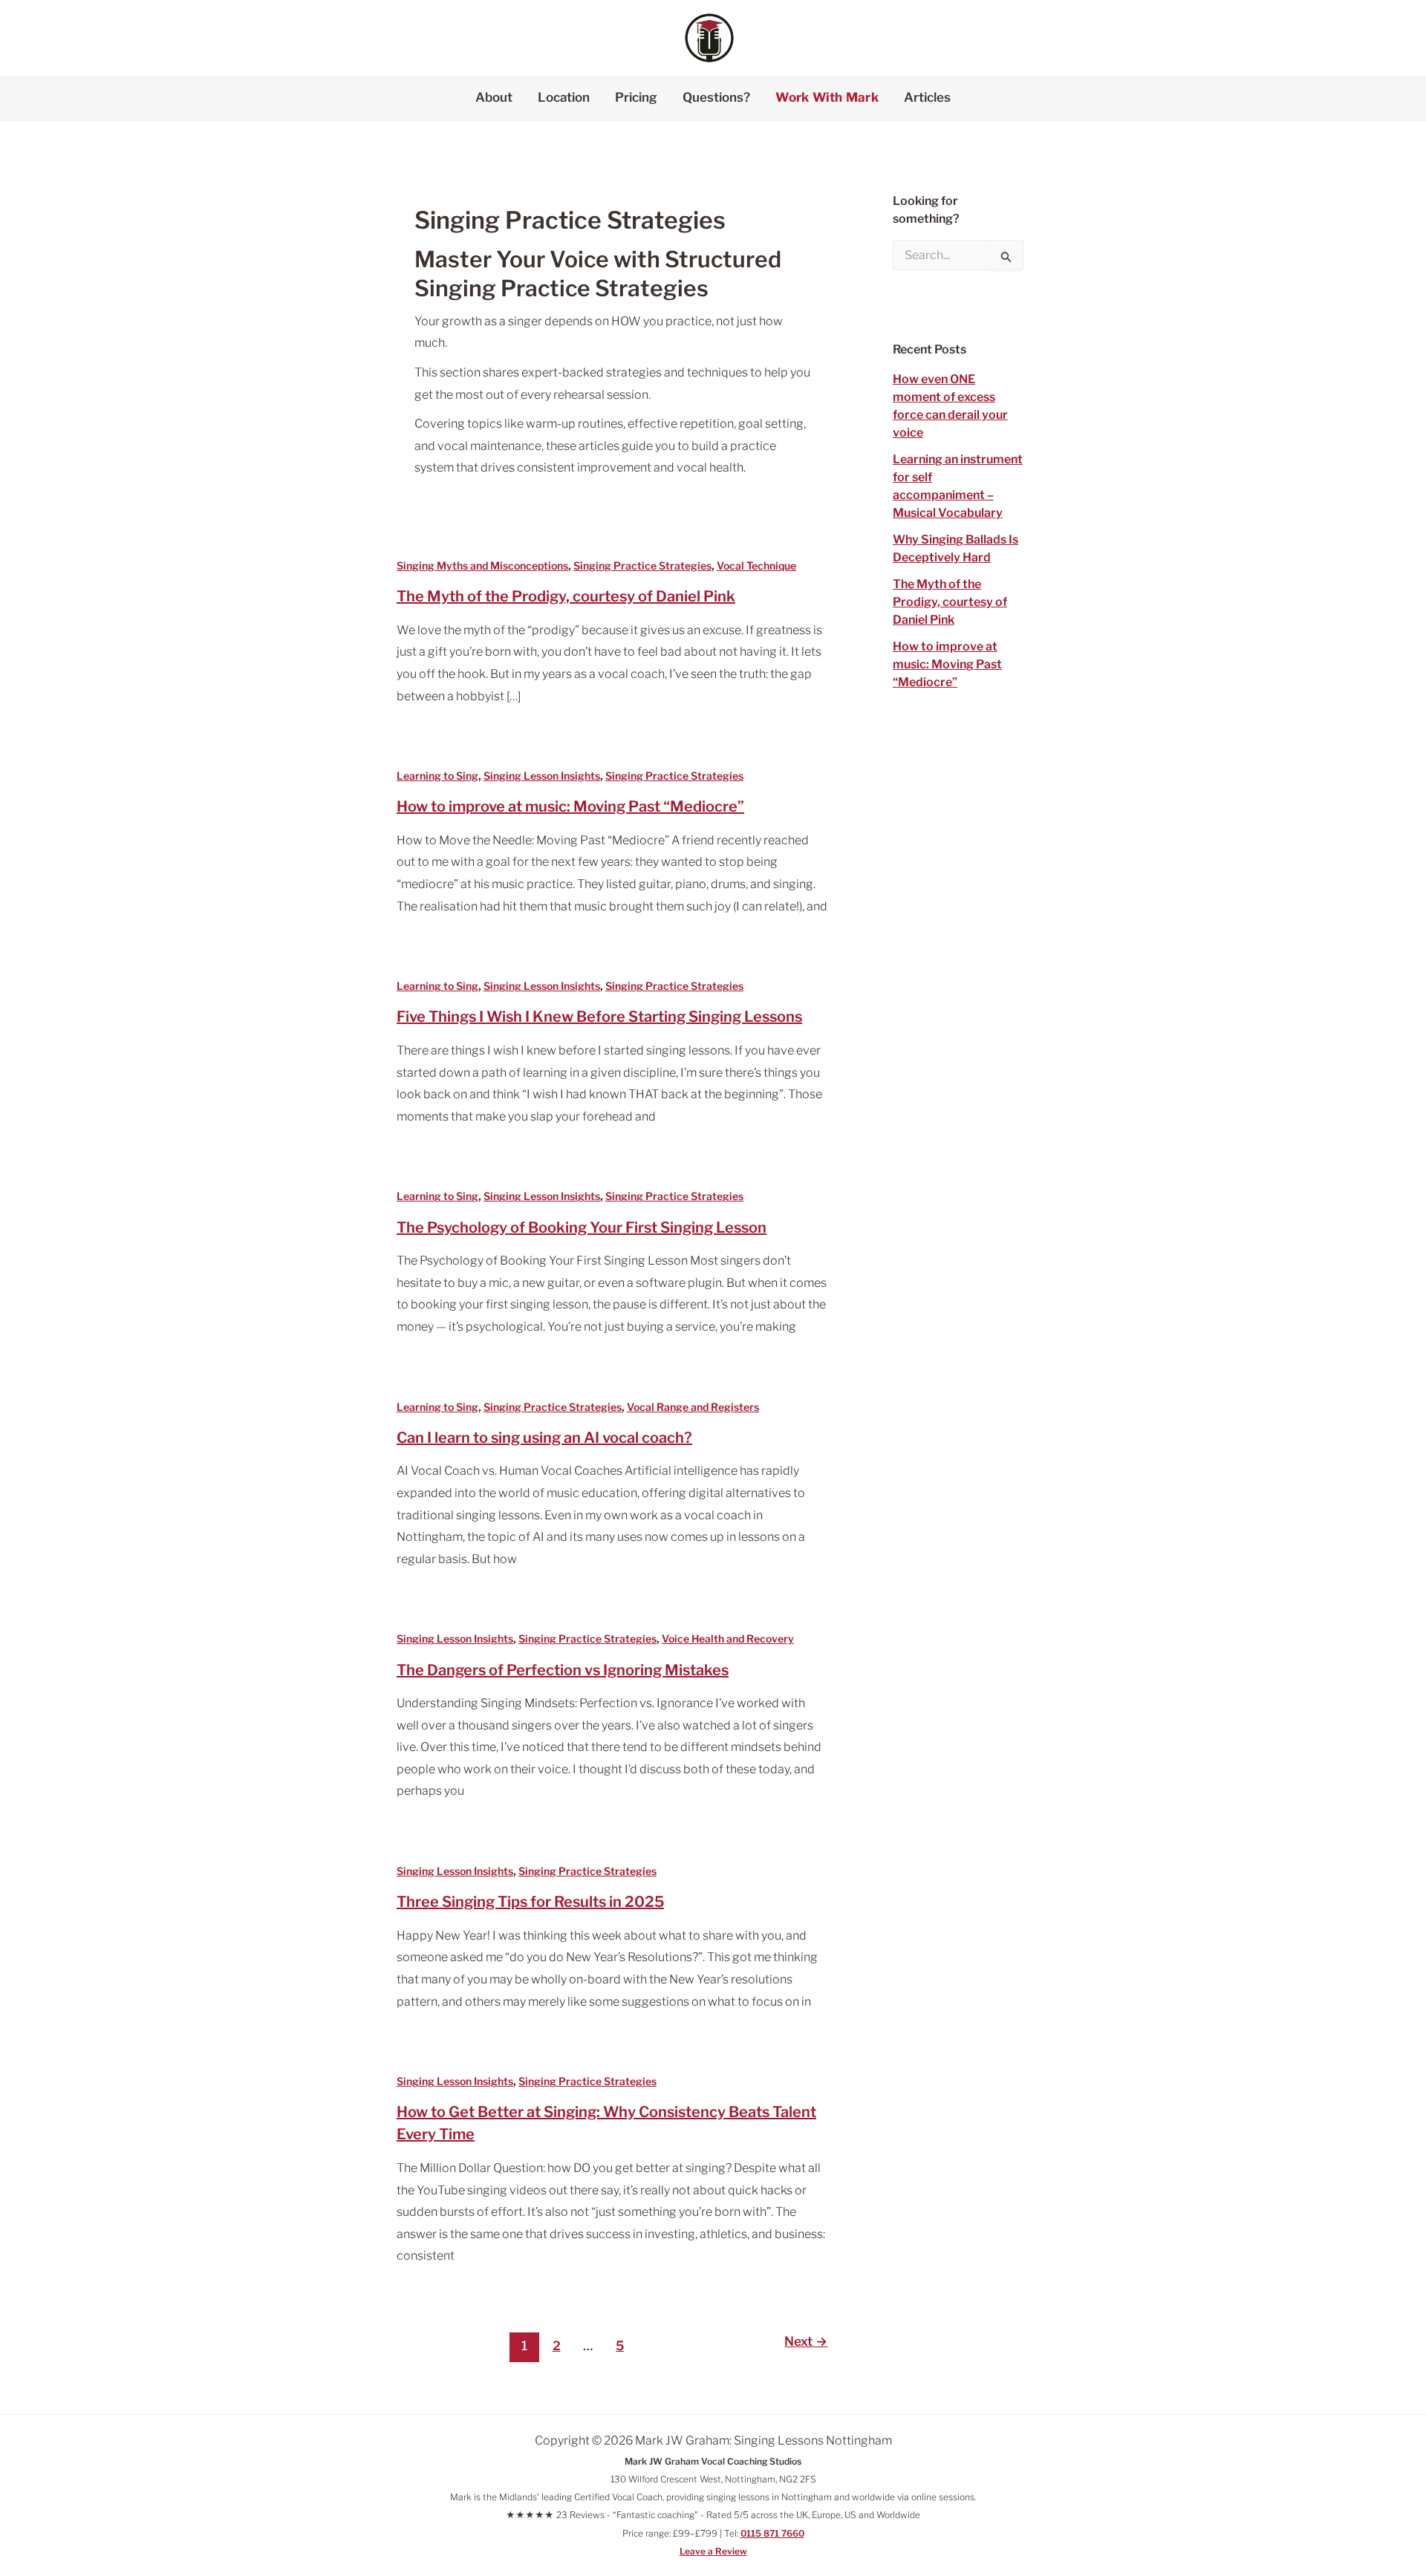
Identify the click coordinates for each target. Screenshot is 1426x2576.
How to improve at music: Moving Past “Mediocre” (570, 806)
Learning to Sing (437, 776)
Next (806, 2341)
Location (564, 97)
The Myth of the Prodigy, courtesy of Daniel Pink (566, 596)
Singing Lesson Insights (542, 776)
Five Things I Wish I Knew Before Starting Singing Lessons (599, 1017)
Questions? (716, 97)
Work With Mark (827, 97)
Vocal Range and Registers (693, 1407)
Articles (927, 97)
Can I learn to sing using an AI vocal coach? (544, 1438)
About (494, 97)
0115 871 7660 (772, 2533)
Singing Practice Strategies (642, 565)
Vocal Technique (756, 565)
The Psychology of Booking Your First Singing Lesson (582, 1227)
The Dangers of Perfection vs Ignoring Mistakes (563, 1670)
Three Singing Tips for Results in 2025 (530, 1902)
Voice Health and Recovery (728, 1638)
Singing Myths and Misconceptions (482, 565)
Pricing (636, 97)
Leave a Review (713, 2551)
